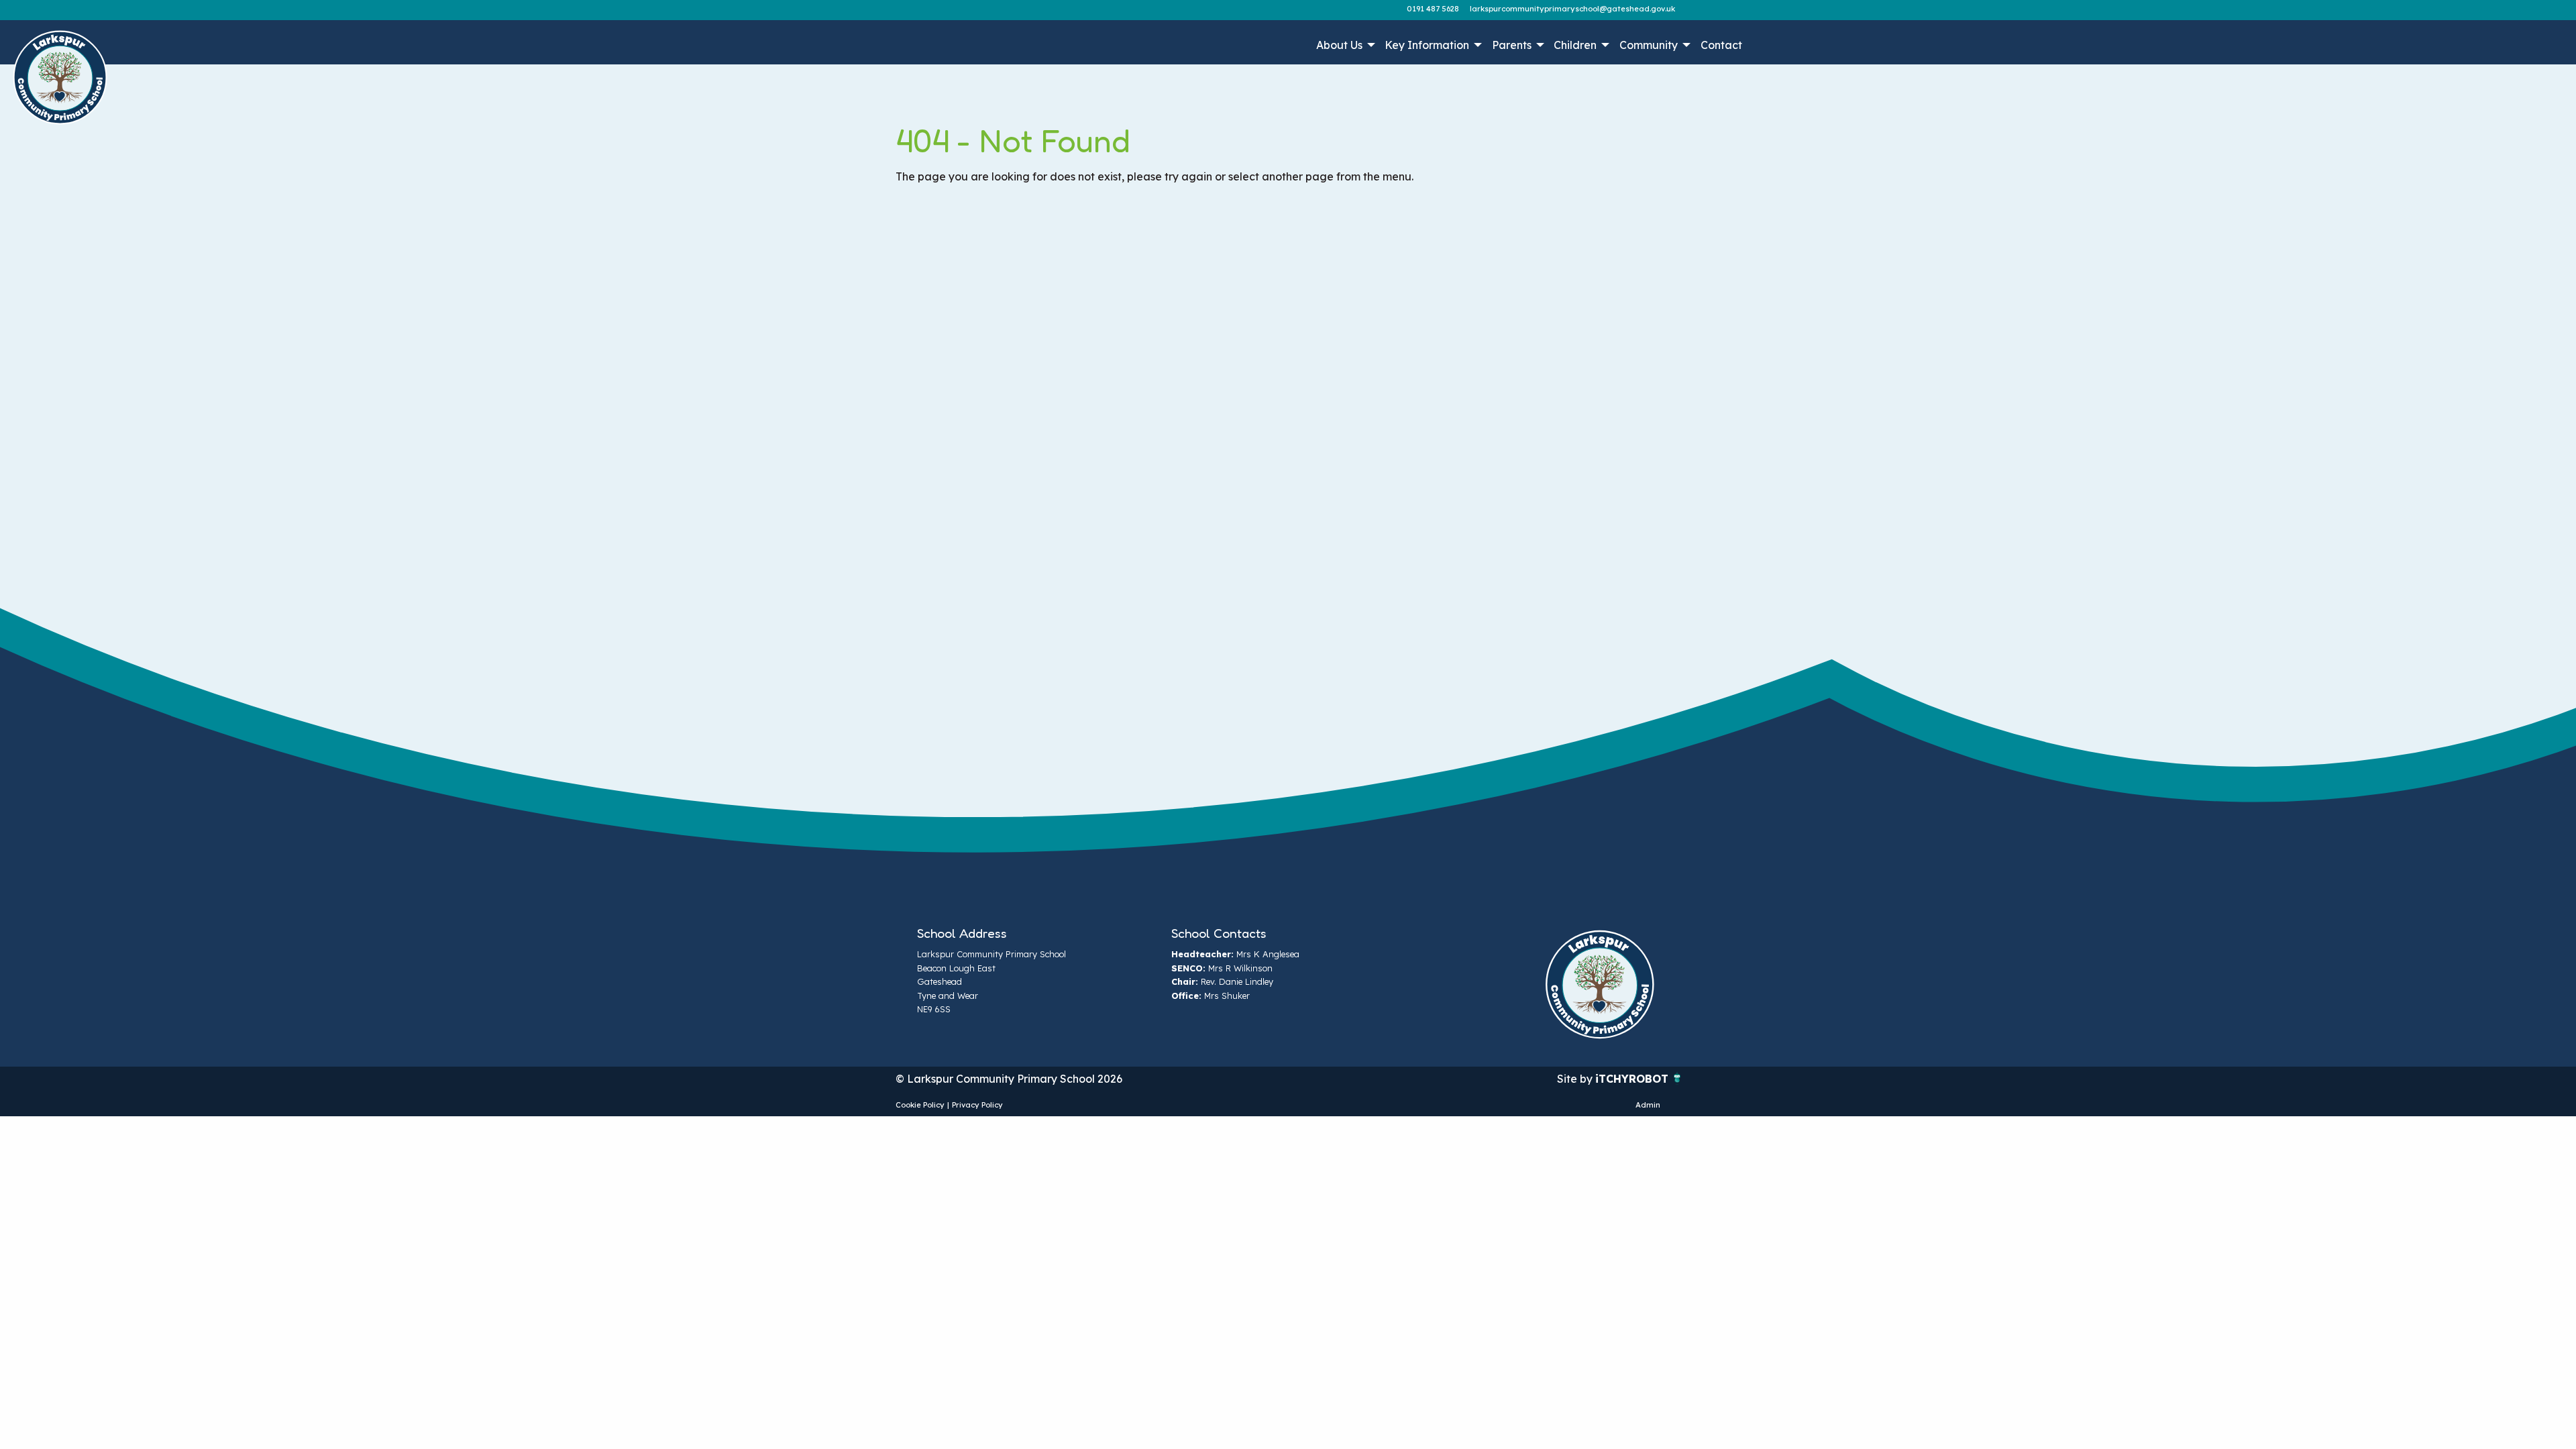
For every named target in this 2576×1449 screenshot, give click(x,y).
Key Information (1427, 45)
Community (1649, 45)
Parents (1512, 45)
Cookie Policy (920, 1105)
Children (1575, 45)
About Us (1339, 45)
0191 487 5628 (1433, 9)
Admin (1648, 1105)
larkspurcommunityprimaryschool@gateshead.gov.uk (1572, 9)
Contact (1721, 45)
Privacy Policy (977, 1105)
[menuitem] (1344, 45)
